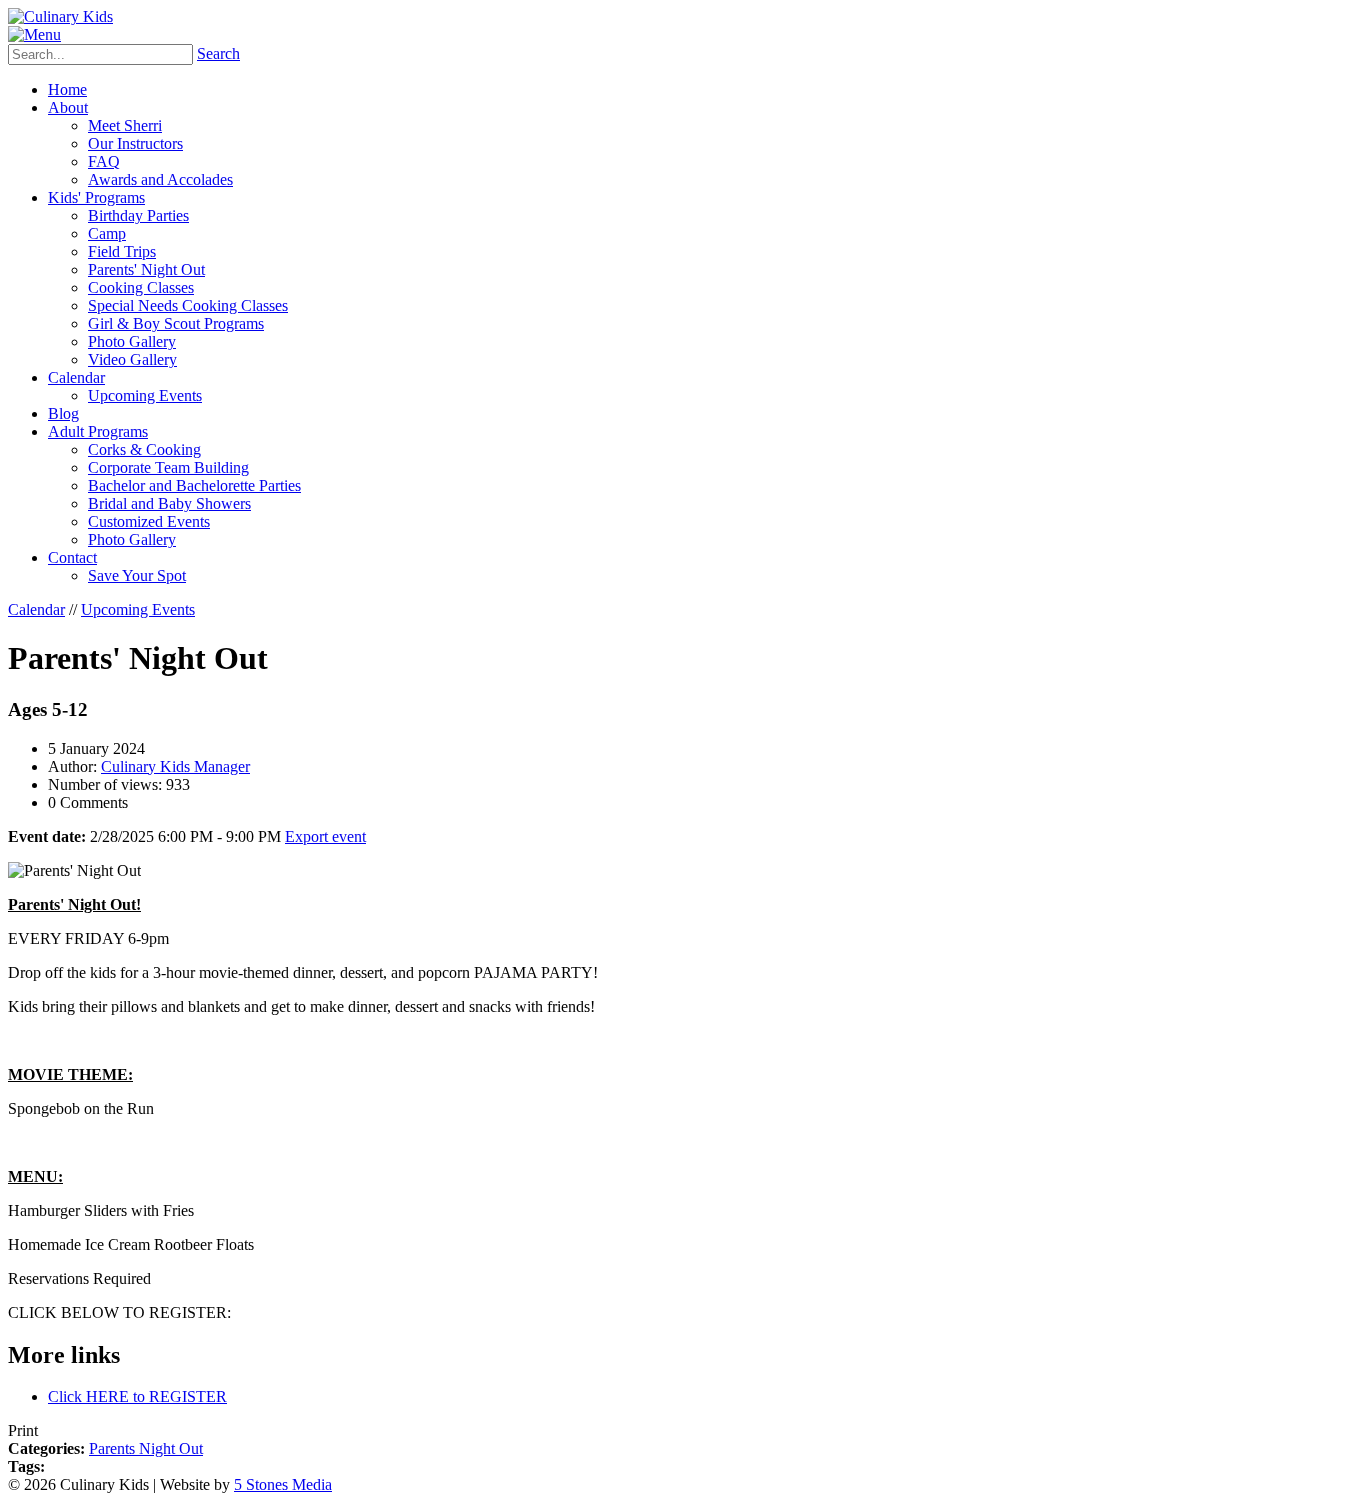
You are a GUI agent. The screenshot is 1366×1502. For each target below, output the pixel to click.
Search (218, 53)
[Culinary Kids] (60, 16)
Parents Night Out (146, 1448)
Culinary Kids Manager (175, 766)
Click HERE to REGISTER (137, 1396)
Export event (325, 836)
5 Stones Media (283, 1484)
